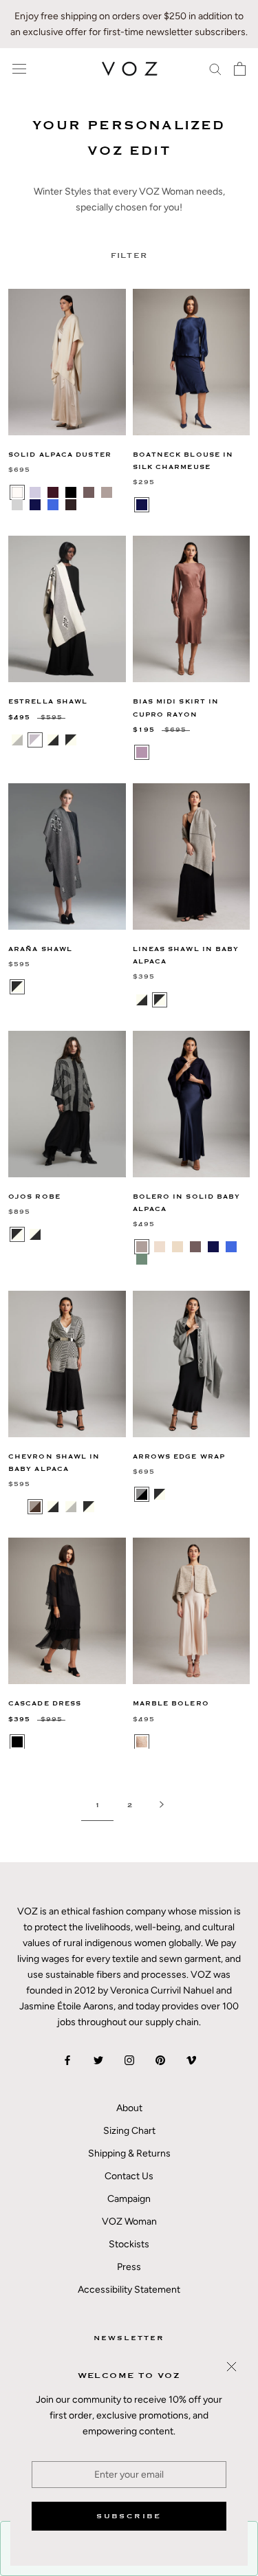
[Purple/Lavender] (89, 740)
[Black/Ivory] (71, 740)
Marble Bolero (171, 1704)
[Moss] (142, 1259)
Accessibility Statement (129, 2290)
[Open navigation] (19, 69)
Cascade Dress (45, 1704)
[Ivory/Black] (53, 740)
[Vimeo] (191, 2060)
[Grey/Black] (142, 1494)
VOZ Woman (129, 2222)
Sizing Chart (129, 2131)
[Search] (215, 68)
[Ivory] (17, 492)
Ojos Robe (34, 1197)
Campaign (129, 2199)
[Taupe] (107, 492)
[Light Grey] (17, 505)
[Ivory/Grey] (17, 740)
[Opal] (35, 492)
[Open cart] (240, 69)
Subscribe (129, 2516)
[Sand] (142, 1742)
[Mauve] (142, 752)
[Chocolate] (71, 505)
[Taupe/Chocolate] (35, 1507)
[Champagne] (178, 1247)
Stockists (129, 2244)
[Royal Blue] (53, 505)
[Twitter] (98, 2060)
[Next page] (162, 1805)
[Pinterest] (160, 2060)
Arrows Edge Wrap (179, 1457)
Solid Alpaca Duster (60, 455)
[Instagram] (129, 2060)
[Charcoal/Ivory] (17, 987)
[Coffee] (89, 492)
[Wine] (53, 492)
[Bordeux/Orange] (17, 1507)
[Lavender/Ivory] (35, 740)
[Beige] (160, 1247)
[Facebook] (67, 2060)
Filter (129, 255)
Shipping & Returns (129, 2153)
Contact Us (129, 2176)
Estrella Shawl (48, 702)
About (129, 2108)
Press (129, 2267)
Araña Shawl (40, 949)
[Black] (71, 492)
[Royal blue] (231, 1247)
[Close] (232, 2367)
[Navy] (35, 505)
